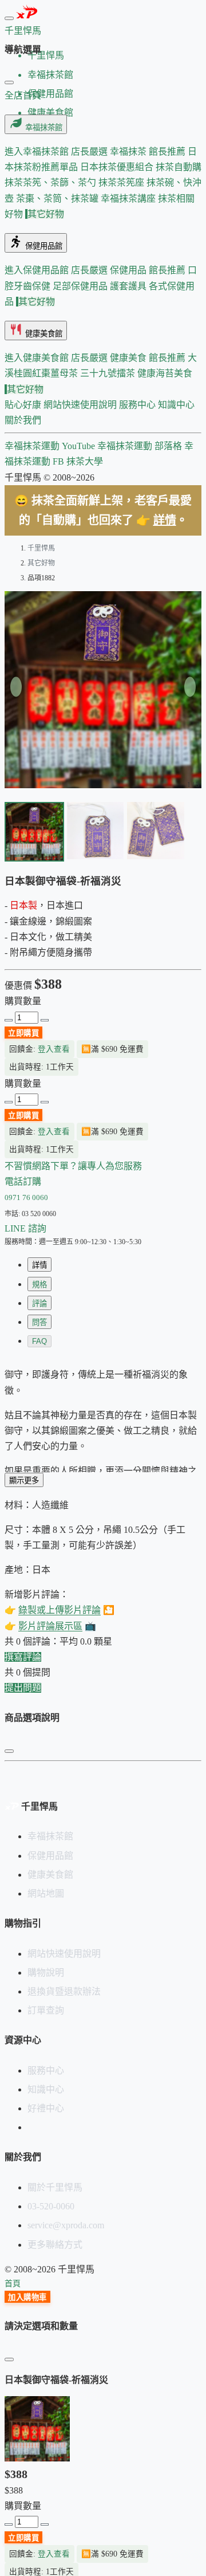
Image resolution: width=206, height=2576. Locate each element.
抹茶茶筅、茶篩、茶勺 (51, 182)
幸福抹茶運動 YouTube (51, 446)
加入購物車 (27, 2297)
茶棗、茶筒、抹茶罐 (58, 198)
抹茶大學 (85, 461)
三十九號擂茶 (109, 373)
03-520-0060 (51, 2206)
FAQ (39, 1341)
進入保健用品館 (38, 270)
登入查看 (54, 1049)
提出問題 (23, 1688)
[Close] (9, 82)
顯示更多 (24, 1480)
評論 (39, 1303)
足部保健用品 (81, 286)
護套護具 (129, 286)
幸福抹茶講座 (129, 198)
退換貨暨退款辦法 (64, 1991)
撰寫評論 (23, 1657)
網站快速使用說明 (81, 405)
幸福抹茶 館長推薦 (149, 152)
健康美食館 (43, 334)
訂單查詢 (46, 2010)
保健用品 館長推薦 (149, 270)
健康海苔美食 (165, 373)
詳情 (165, 520)
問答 (39, 1322)
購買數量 (23, 1001)
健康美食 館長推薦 (149, 358)
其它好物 (46, 214)
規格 (39, 1285)
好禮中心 (46, 2108)
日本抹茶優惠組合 (118, 167)
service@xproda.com (66, 2225)
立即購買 (23, 1116)
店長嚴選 (90, 152)
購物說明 (46, 1973)
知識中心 (176, 405)
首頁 (13, 2284)
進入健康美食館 (38, 358)
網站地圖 (46, 1893)
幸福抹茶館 (43, 127)
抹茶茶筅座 (122, 182)
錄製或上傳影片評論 (60, 1610)
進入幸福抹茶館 (38, 152)
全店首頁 (23, 95)
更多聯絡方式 (55, 2245)
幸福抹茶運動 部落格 (141, 446)
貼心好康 (24, 405)
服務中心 (138, 405)
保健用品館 (43, 246)
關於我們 (23, 420)
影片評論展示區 (50, 1626)
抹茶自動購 (179, 167)
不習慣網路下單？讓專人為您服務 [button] (73, 1166)
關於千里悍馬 (55, 2187)
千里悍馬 (41, 548)
